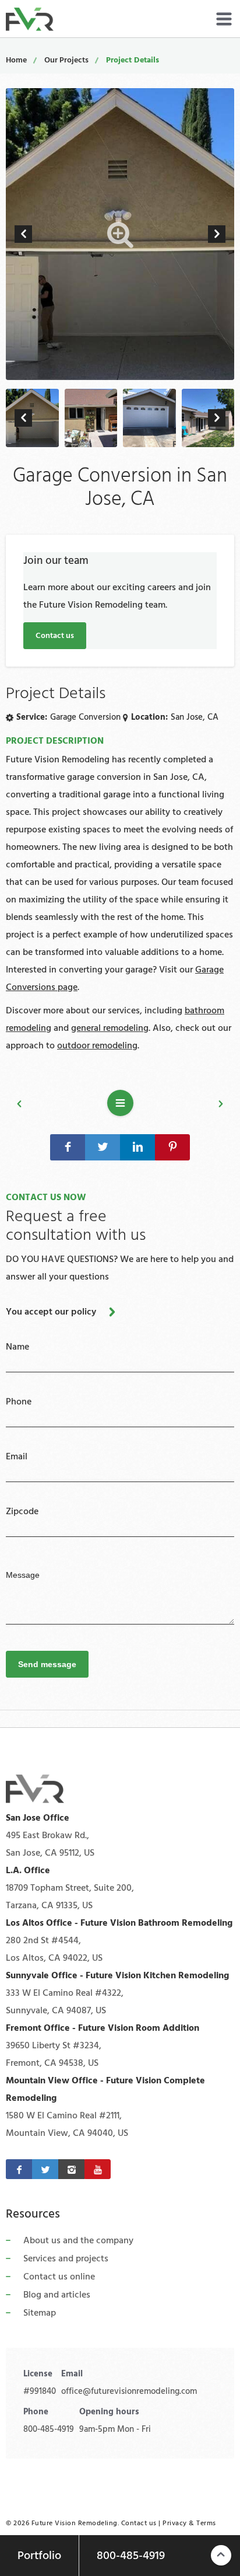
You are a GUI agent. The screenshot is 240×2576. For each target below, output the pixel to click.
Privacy (175, 2523)
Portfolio (39, 2556)
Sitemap (40, 2313)
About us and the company (78, 2240)
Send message (47, 1664)
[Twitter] (45, 2169)
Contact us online (59, 2277)
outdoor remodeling (97, 1045)
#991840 (40, 2391)
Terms (206, 2523)
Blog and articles (57, 2295)
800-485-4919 (49, 2429)
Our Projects (66, 60)
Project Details (133, 60)
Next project (189, 1106)
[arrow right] (217, 234)
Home (16, 60)
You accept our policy (51, 1312)
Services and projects (66, 2258)
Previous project (52, 1106)
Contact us (55, 636)
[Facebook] (19, 2169)
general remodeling (110, 1028)
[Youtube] (98, 2169)
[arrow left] (23, 234)
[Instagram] (71, 2169)
